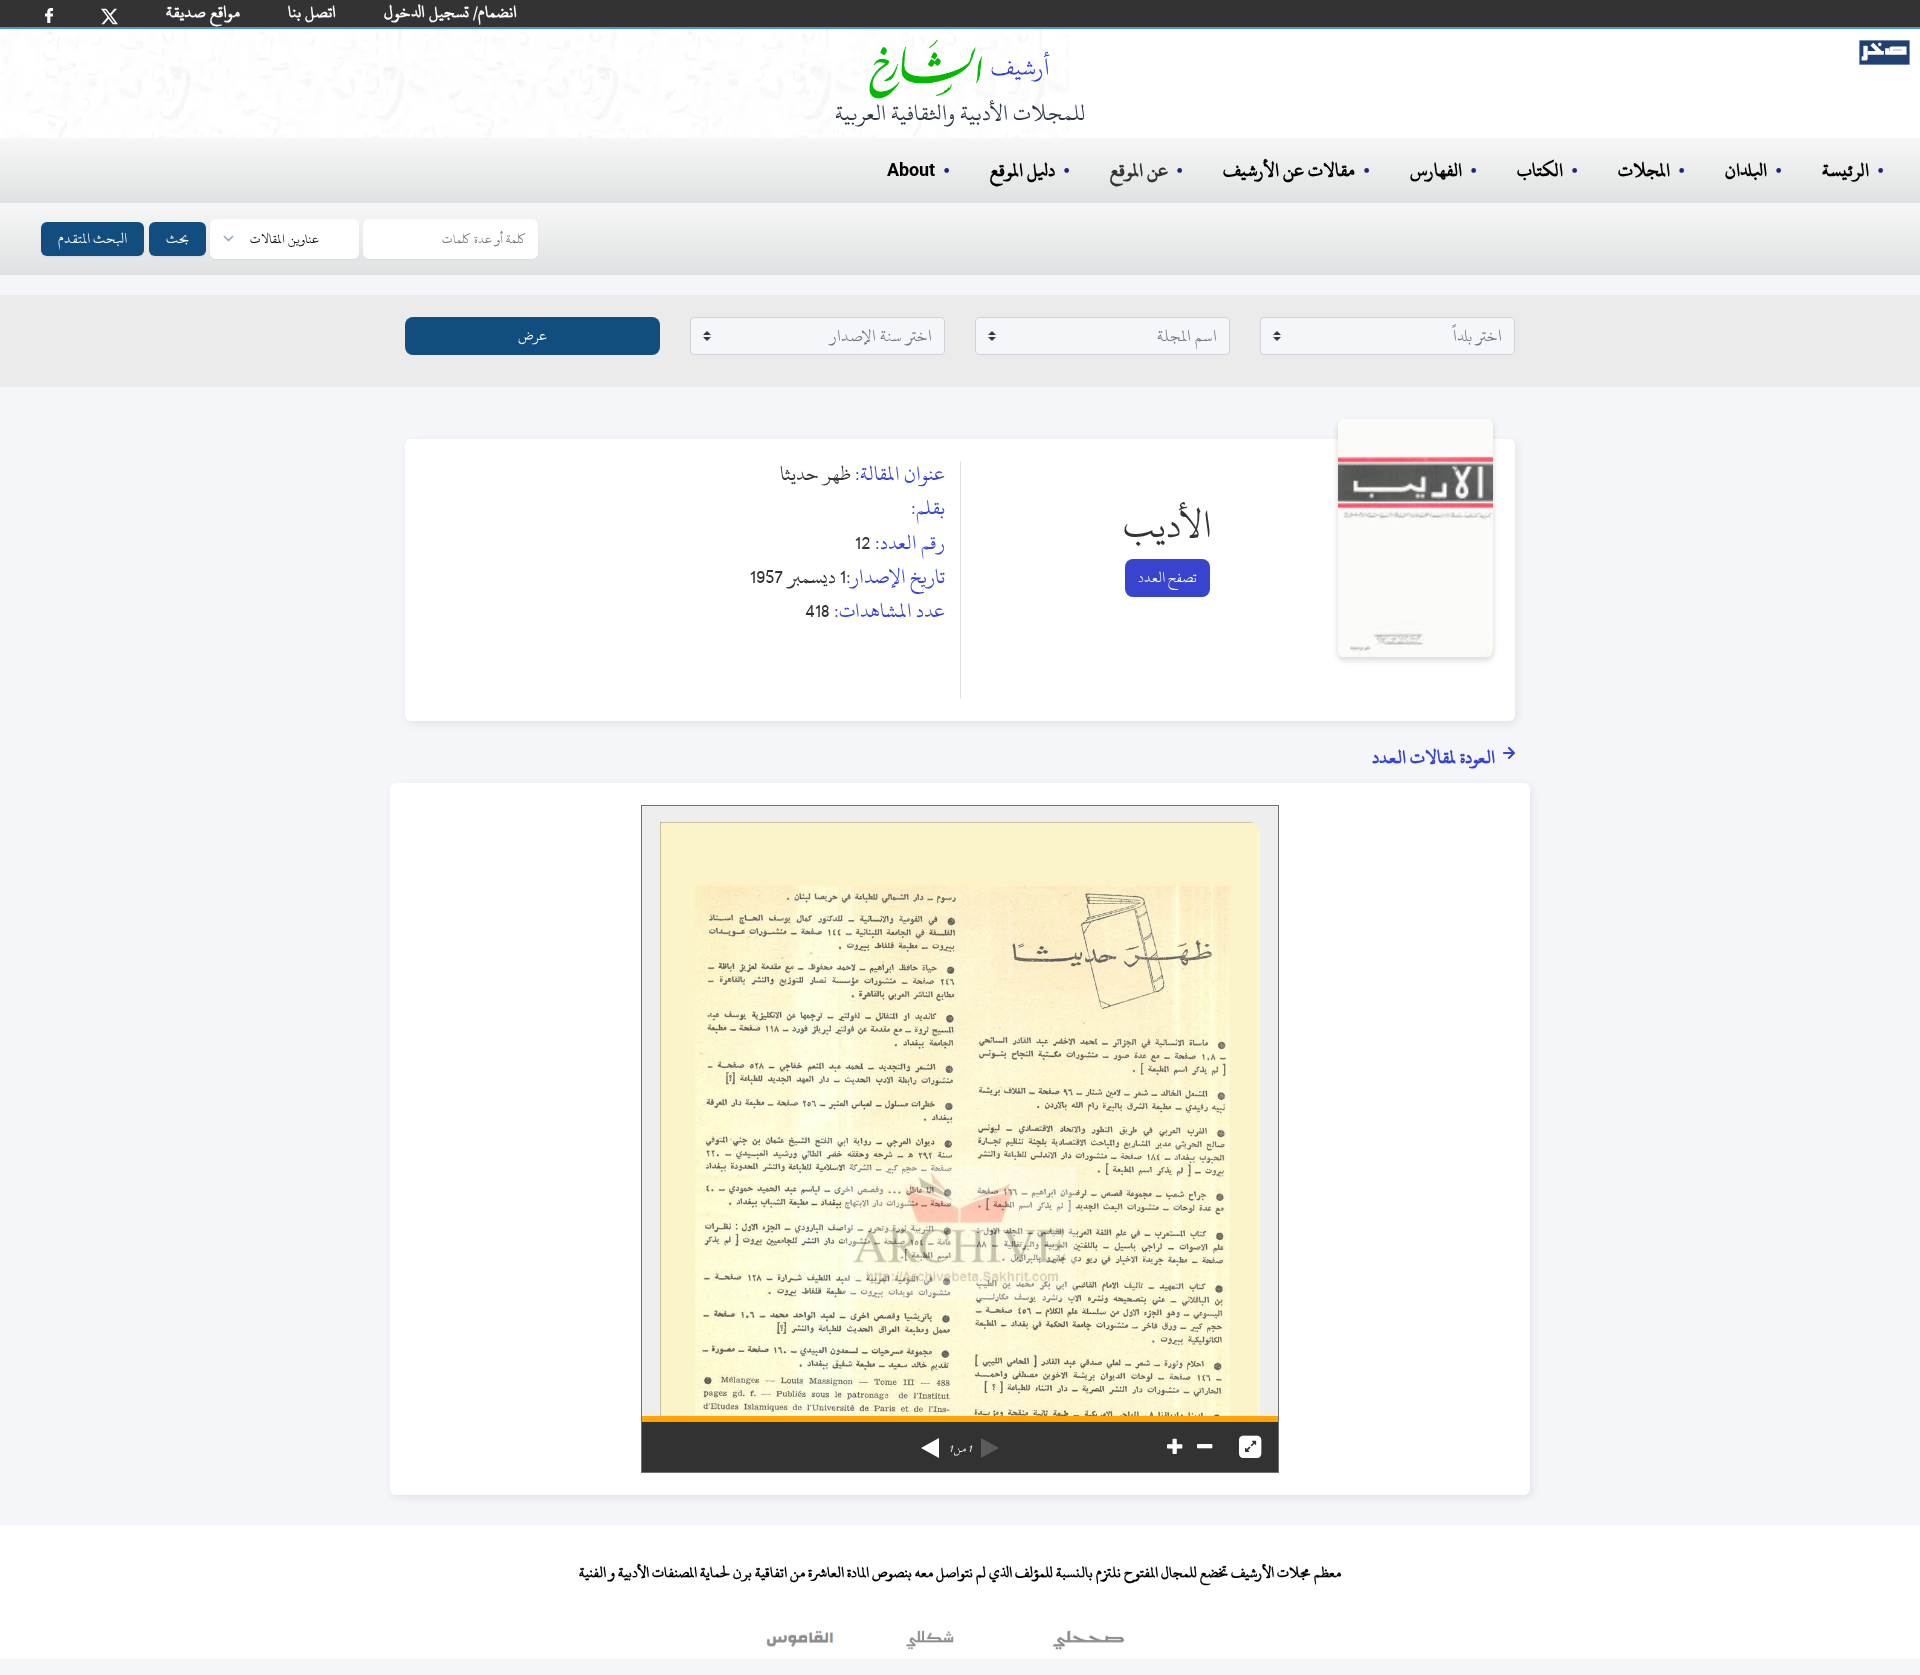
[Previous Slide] (990, 1441)
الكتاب (1540, 170)
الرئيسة (1845, 170)
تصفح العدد (1167, 577)
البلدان (1746, 170)
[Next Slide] (930, 1441)
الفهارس (1436, 170)
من (960, 1449)
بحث (177, 238)
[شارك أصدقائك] (49, 15)
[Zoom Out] (1204, 1447)
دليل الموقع (1022, 170)
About (911, 171)
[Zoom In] (1174, 1447)
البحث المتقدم (92, 238)
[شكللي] (930, 1644)
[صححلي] (1088, 1644)
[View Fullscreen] (1250, 1447)
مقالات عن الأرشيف (1289, 170)
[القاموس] (802, 1644)
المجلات (1644, 170)
